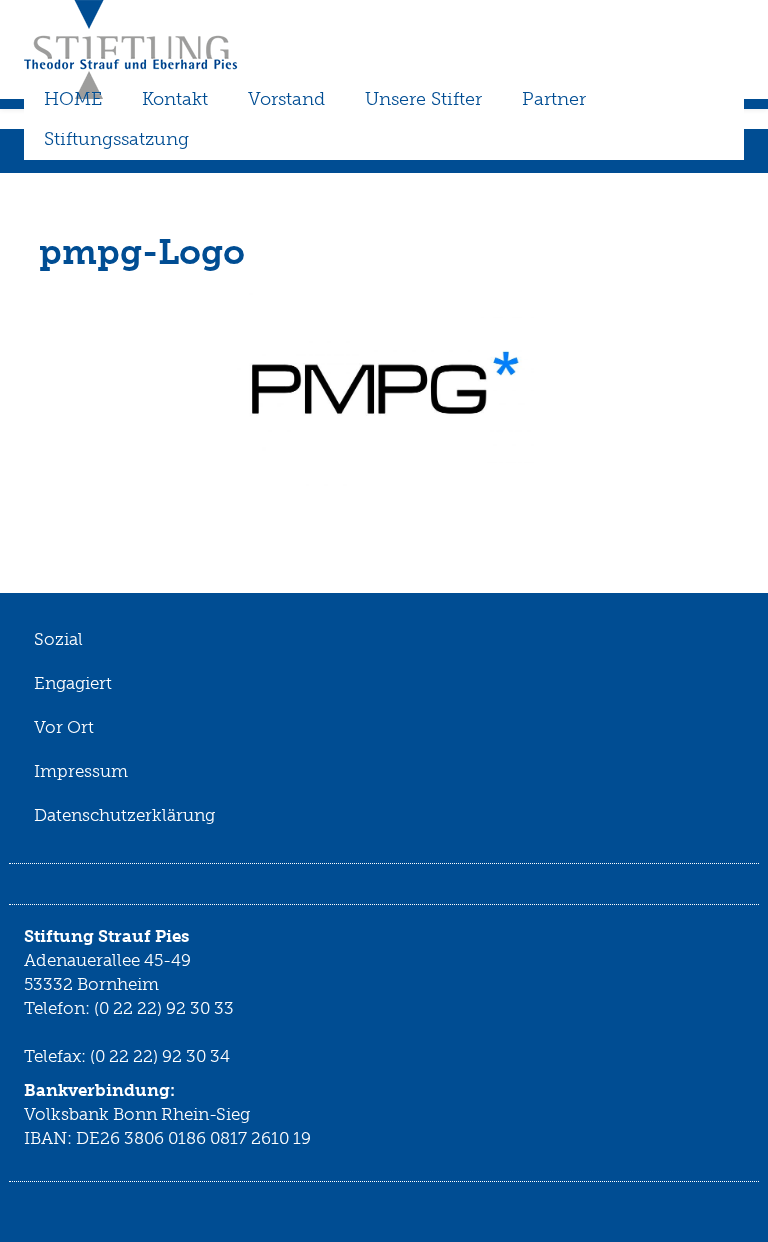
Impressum (81, 771)
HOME (73, 99)
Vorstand (286, 99)
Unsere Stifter (423, 99)
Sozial (58, 639)
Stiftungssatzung (116, 139)
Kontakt (175, 99)
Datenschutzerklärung (124, 815)
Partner (554, 99)
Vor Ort (64, 727)
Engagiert (73, 683)
